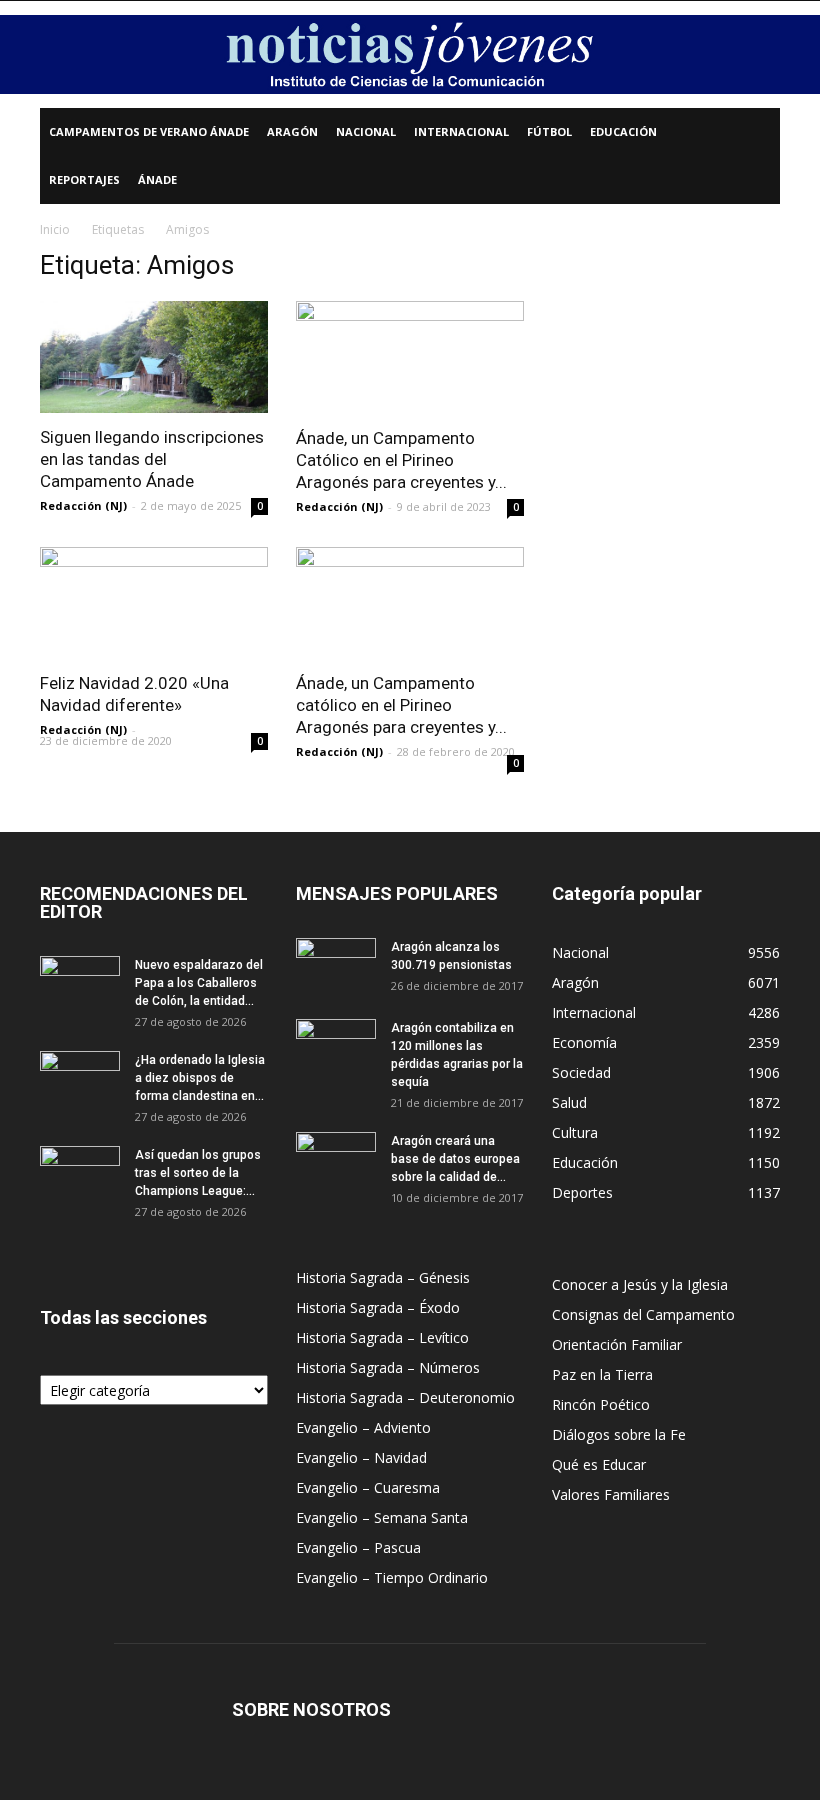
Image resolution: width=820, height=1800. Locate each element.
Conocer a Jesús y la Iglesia (640, 1284)
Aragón (292, 131)
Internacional (461, 131)
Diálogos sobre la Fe (619, 1434)
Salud (569, 1102)
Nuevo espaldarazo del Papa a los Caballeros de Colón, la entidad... (199, 983)
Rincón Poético (601, 1404)
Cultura (575, 1132)
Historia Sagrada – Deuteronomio (405, 1397)
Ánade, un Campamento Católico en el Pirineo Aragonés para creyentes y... (401, 460)
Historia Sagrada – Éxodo (378, 1307)
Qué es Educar (599, 1464)
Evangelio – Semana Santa (382, 1517)
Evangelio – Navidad (361, 1457)
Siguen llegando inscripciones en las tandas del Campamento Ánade (152, 459)
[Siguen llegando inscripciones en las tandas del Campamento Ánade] (154, 357)
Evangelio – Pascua (358, 1547)
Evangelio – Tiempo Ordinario (392, 1577)
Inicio (55, 229)
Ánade (157, 179)
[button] (756, 132)
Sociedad (581, 1072)
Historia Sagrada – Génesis (383, 1277)
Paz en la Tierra (602, 1374)
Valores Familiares (611, 1494)
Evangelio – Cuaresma (368, 1487)
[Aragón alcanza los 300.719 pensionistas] (336, 966)
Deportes (582, 1192)
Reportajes (84, 179)
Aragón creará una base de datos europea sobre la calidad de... (455, 1159)
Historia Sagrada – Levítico (382, 1337)
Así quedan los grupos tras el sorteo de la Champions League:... (198, 1173)
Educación (623, 131)
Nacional (366, 131)
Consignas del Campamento (643, 1314)
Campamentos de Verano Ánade (149, 131)
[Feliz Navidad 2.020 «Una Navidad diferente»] (154, 603)
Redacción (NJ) (83, 505)
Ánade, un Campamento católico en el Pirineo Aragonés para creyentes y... (401, 705)
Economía (584, 1042)
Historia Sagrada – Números (388, 1367)
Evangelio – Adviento (363, 1427)
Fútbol (549, 131)
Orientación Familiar (617, 1344)
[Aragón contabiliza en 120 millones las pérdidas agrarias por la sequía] (336, 1047)
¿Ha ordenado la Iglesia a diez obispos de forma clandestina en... (200, 1078)
